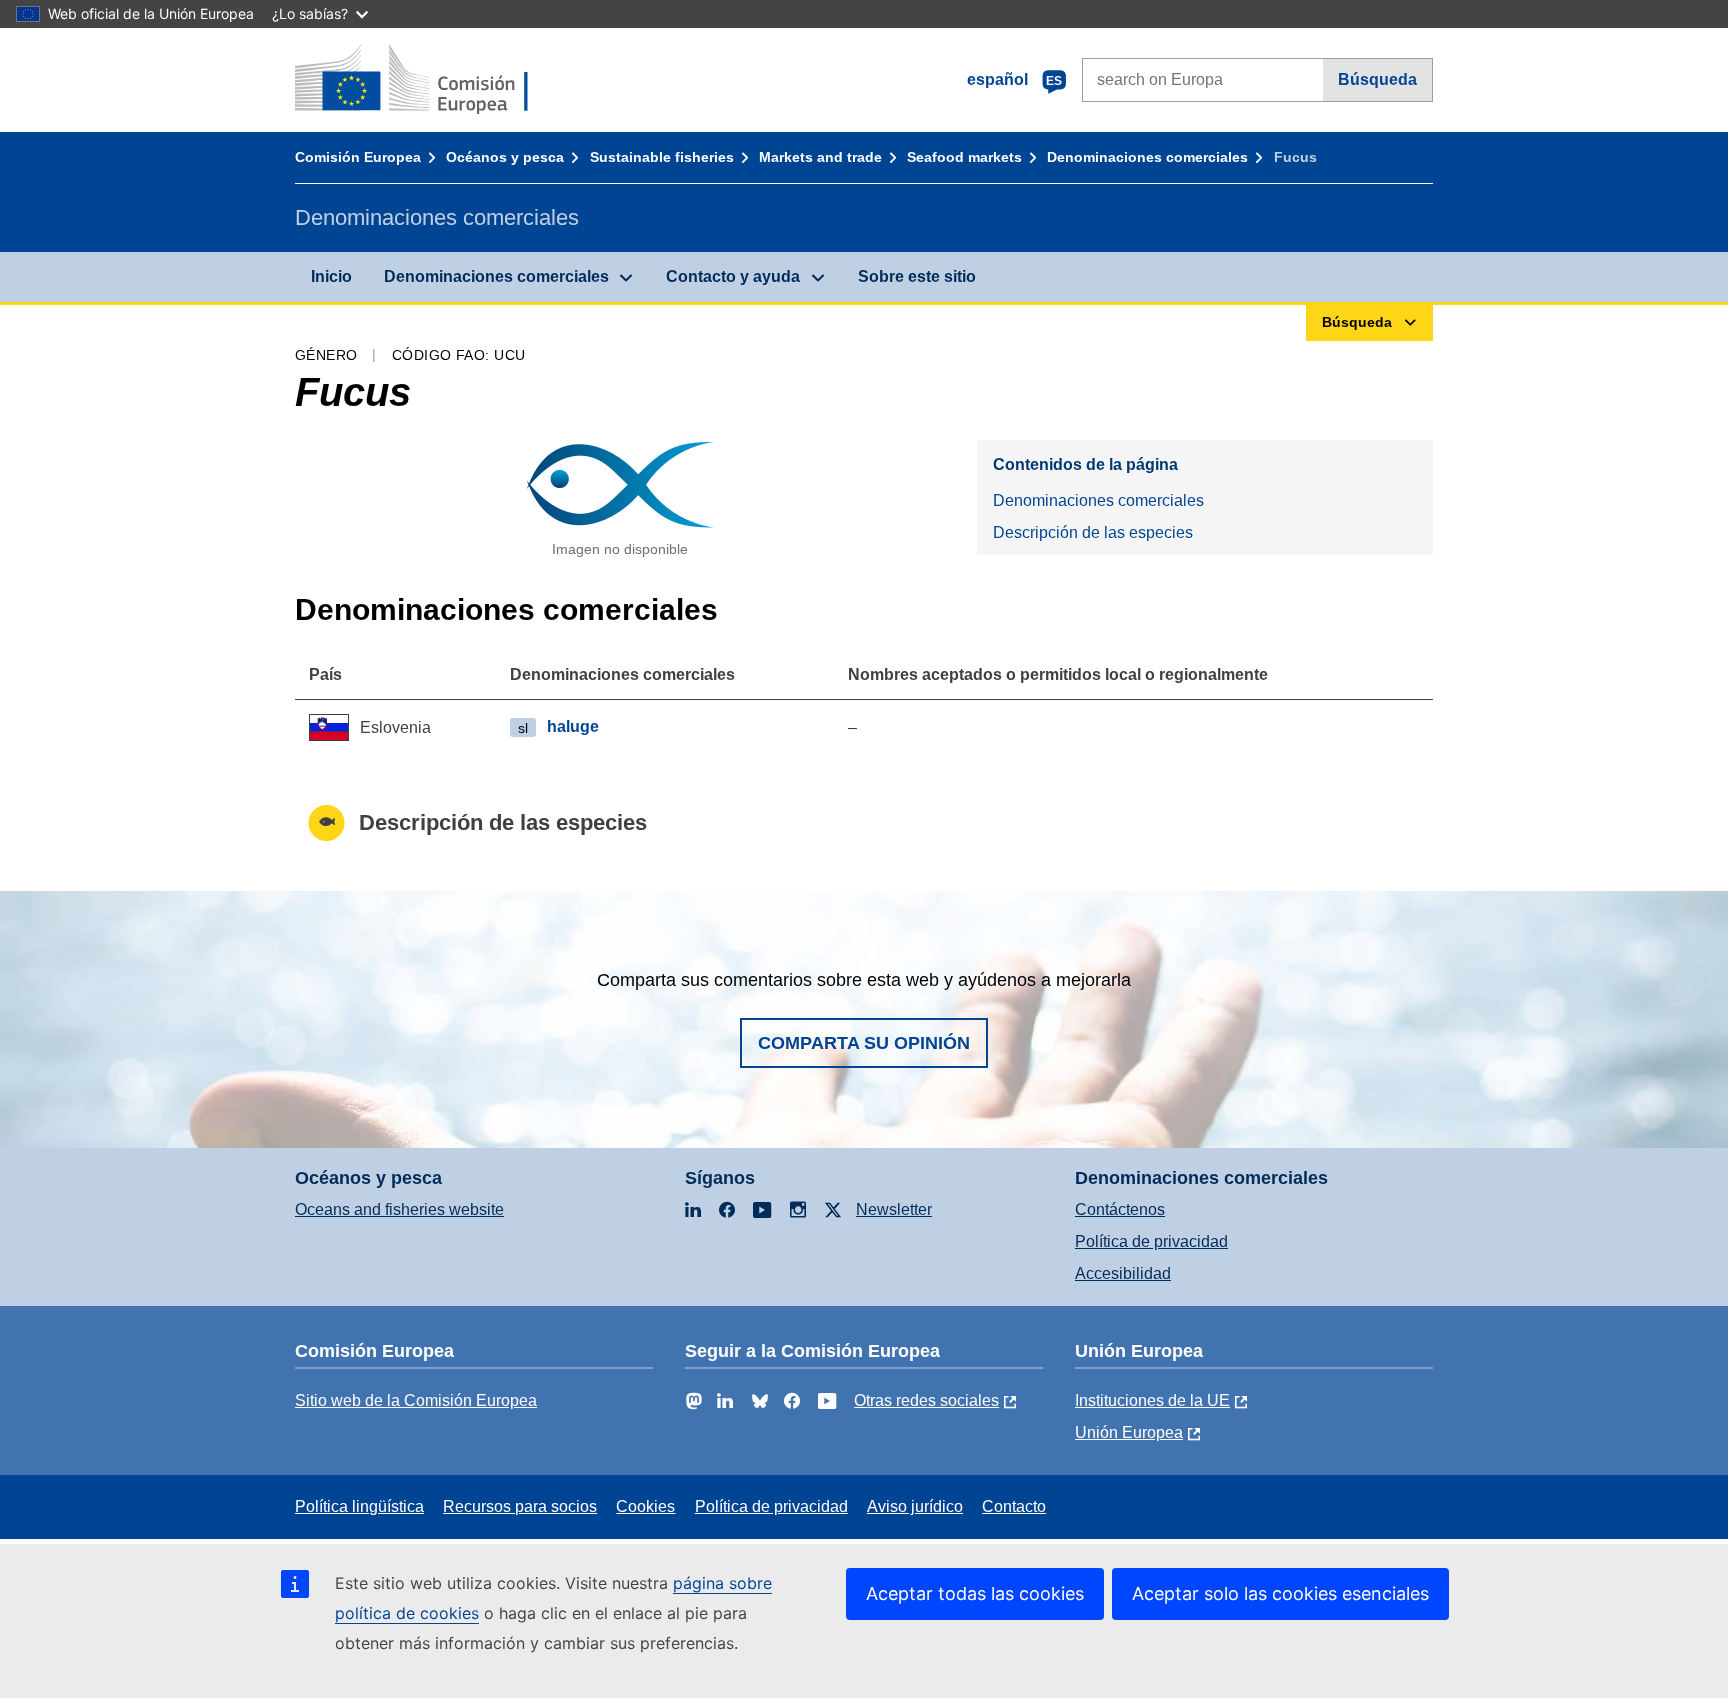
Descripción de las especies (1093, 532)
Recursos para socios (520, 1506)
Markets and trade (820, 157)
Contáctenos (1120, 1209)
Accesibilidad (1123, 1273)
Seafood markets (964, 157)
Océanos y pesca (505, 157)
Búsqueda (1377, 79)
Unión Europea (1129, 1432)
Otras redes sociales (926, 1400)
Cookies (645, 1506)
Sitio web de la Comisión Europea (416, 1400)
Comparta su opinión (864, 1043)
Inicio (331, 276)
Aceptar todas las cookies (975, 1593)
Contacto (1014, 1506)
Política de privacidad (1151, 1241)
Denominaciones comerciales (1147, 157)
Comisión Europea (358, 157)
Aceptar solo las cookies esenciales (1280, 1593)
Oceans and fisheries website (399, 1209)
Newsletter (894, 1209)
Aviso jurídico (915, 1506)
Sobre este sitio (917, 276)
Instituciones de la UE (1152, 1400)
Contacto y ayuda (733, 276)
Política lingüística (359, 1506)
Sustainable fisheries (662, 157)
